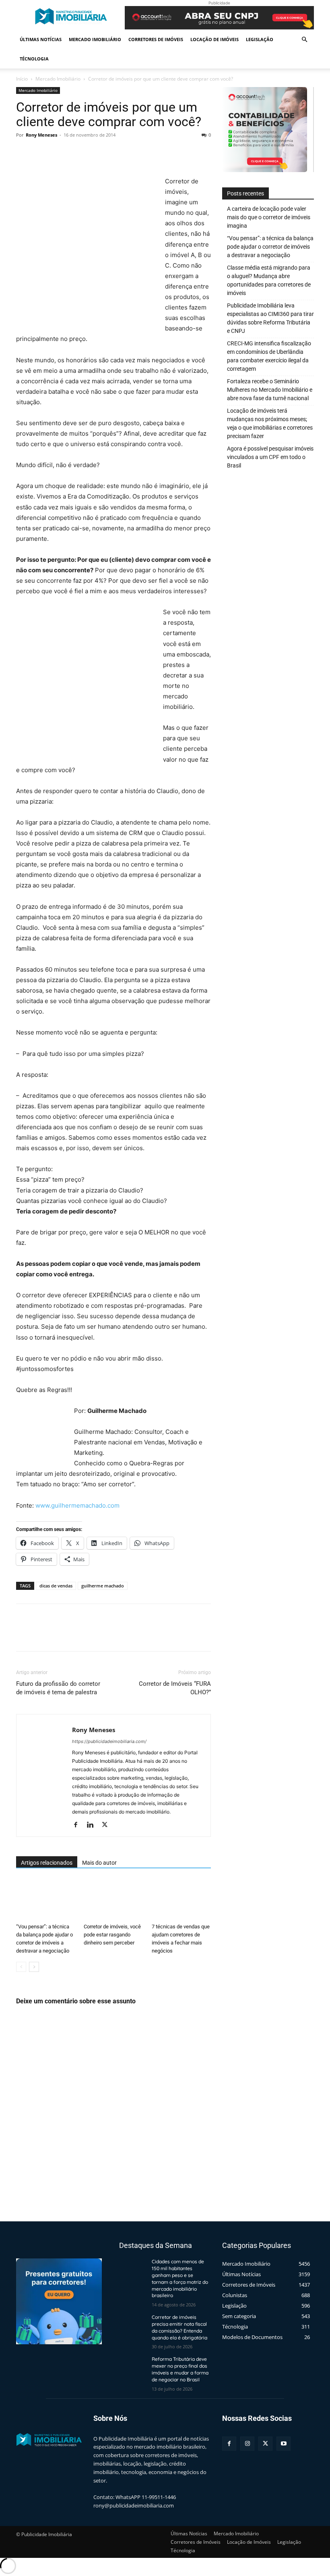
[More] (99, 153)
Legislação (260, 39)
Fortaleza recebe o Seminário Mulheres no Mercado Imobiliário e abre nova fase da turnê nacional (270, 390)
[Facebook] (24, 153)
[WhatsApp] (80, 153)
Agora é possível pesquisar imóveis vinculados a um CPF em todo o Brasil (270, 457)
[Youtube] (284, 2444)
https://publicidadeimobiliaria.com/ (109, 1741)
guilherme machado (103, 1586)
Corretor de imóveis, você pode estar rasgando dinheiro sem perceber (112, 1935)
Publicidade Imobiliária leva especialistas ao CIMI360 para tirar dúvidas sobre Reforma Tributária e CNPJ (270, 318)
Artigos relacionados (47, 1863)
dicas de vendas (56, 1586)
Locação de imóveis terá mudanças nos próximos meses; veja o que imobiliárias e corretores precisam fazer (270, 423)
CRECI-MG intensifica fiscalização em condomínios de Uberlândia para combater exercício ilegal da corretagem (269, 356)
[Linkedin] (93, 1825)
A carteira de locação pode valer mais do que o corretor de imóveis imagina (269, 217)
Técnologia (34, 59)
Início (22, 79)
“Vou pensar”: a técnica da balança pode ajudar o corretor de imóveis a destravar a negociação (270, 247)
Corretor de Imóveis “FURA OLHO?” (175, 1688)
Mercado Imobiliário (95, 39)
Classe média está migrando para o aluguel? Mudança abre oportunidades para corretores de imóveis (269, 280)
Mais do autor (99, 1863)
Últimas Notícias (41, 39)
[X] (43, 153)
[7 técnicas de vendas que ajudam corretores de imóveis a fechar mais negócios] (181, 1900)
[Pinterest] (61, 153)
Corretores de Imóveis (156, 39)
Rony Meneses (41, 135)
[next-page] (34, 1967)
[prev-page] (21, 1967)
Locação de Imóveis (214, 39)
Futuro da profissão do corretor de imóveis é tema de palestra (58, 1688)
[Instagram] (247, 2444)
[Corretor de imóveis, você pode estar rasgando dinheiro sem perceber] (113, 1900)
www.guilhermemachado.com (77, 1505)
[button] (304, 40)
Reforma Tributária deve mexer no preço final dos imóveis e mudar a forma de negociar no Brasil (180, 2369)
